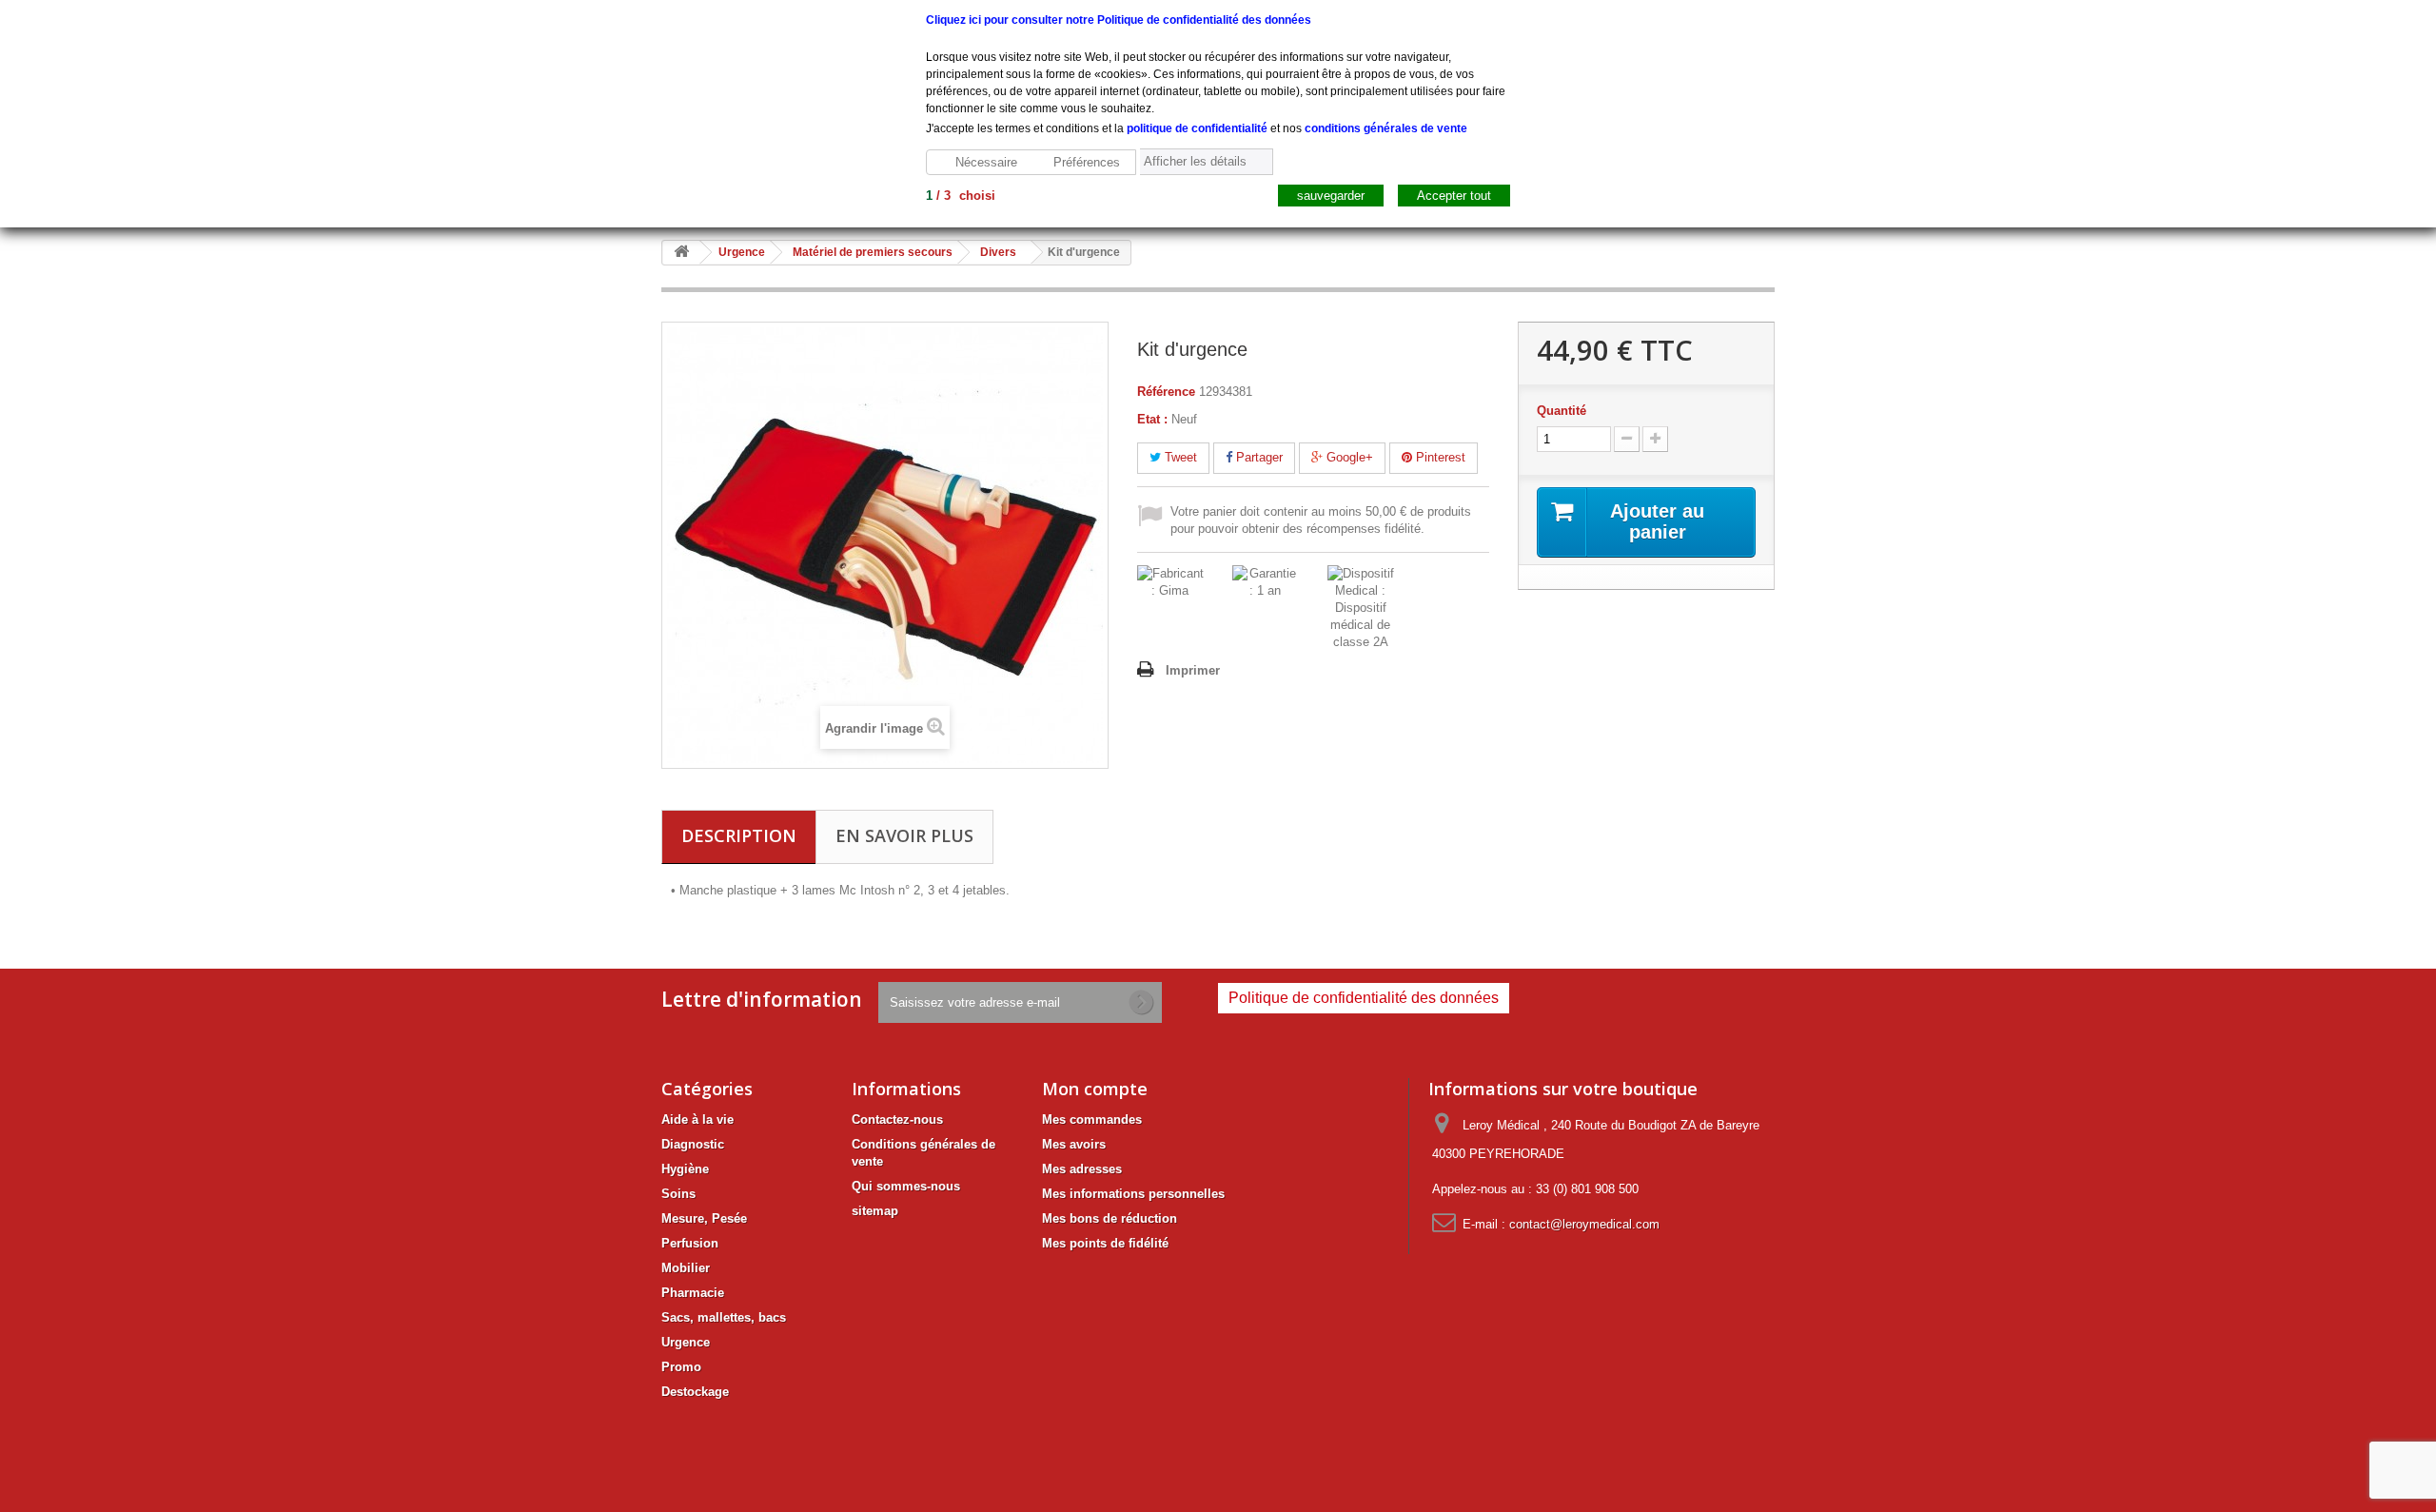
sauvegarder (1331, 196)
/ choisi (961, 196)
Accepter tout (1454, 196)
